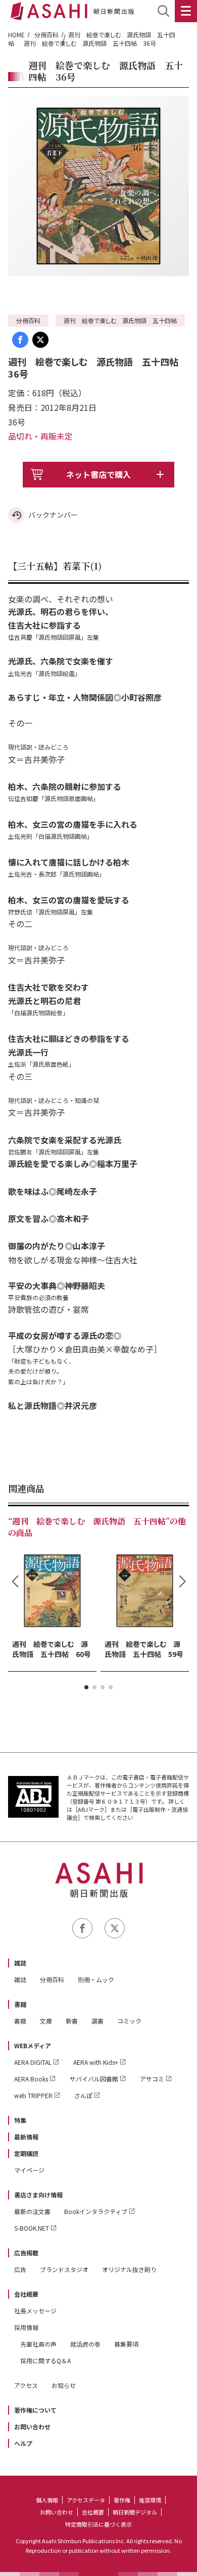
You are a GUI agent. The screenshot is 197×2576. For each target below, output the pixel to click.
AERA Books (31, 2079)
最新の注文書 (32, 2211)
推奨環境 (150, 2500)
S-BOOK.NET (32, 2228)
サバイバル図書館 (94, 2079)
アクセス (26, 2385)
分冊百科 (46, 35)
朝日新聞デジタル (135, 2512)
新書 (72, 2021)
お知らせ (64, 2385)
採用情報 (26, 2327)
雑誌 (20, 1963)
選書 (97, 2021)
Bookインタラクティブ (96, 2211)
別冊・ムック (96, 1979)
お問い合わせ (32, 2427)
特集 (20, 2120)
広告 (20, 2269)
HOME (16, 35)
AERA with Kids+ (96, 2062)
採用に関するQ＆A (45, 2360)
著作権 (122, 2500)
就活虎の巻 (85, 2344)
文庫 (46, 2021)
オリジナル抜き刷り (129, 2269)
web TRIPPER (33, 2095)
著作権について (35, 2410)
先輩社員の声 (38, 2344)
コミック (129, 2021)
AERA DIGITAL (33, 2062)
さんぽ (83, 2095)
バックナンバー (53, 515)
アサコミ (152, 2079)
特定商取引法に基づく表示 (98, 2524)
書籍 (20, 2004)
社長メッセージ (35, 2311)
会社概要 (26, 2294)
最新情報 (26, 2137)
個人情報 (47, 2500)
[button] (86, 1687)
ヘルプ (23, 2443)
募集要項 (126, 2344)
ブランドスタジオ (64, 2269)
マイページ (29, 2170)
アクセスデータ (86, 2500)
